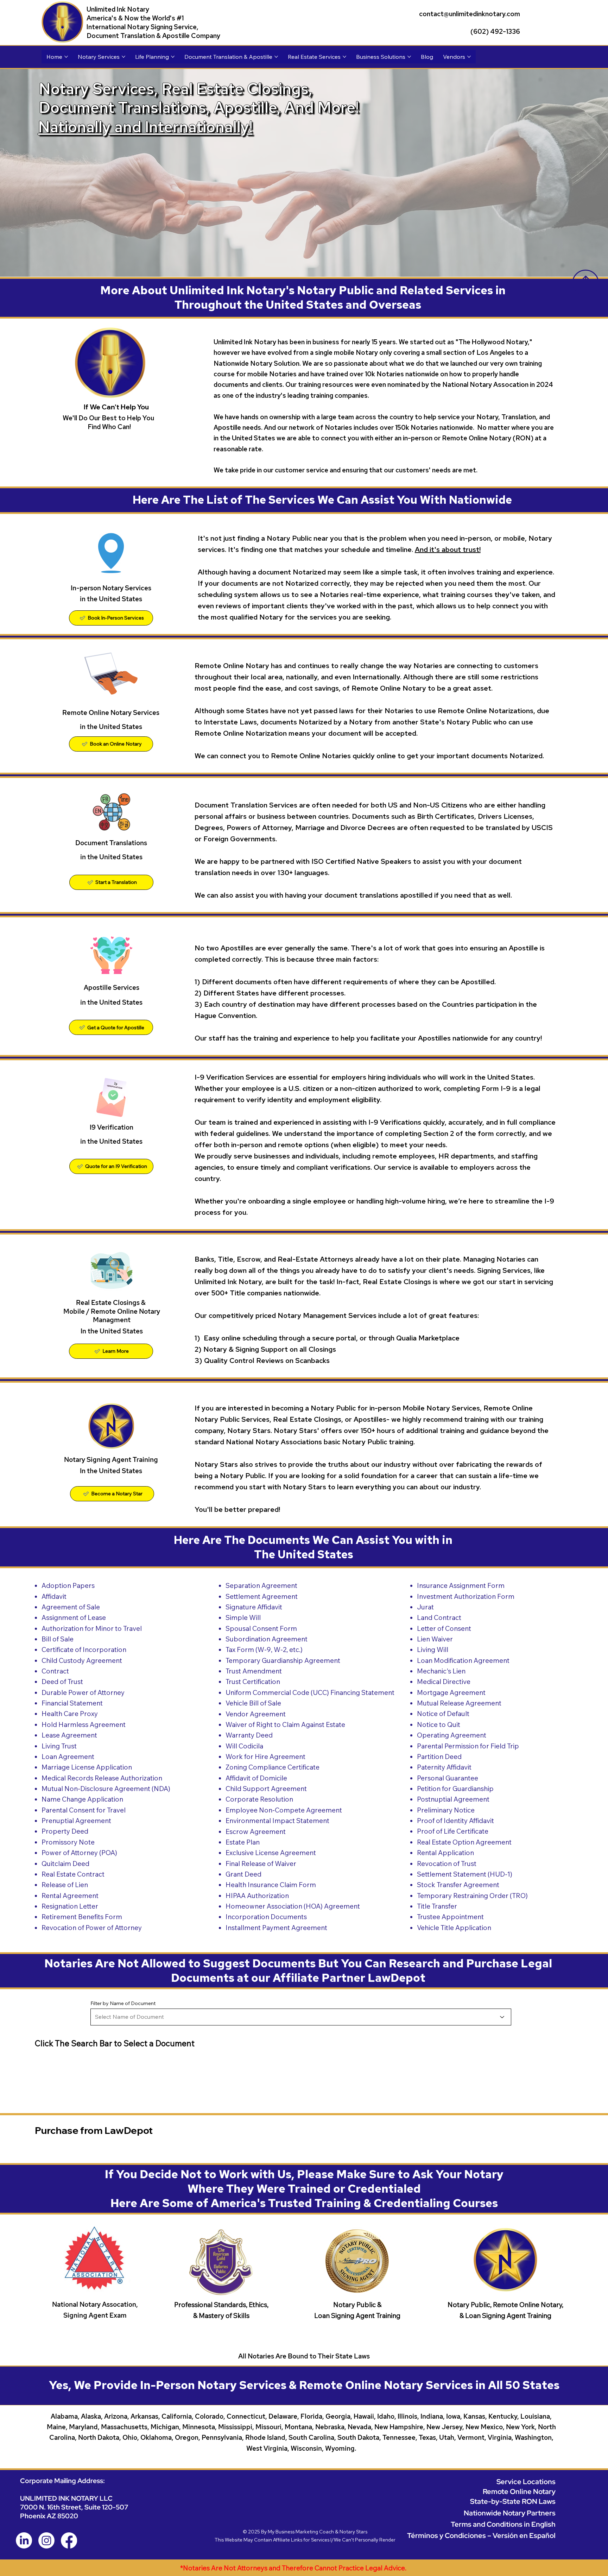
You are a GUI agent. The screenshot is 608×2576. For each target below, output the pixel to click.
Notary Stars (353, 2532)
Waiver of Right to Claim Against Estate (285, 1724)
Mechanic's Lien (441, 1671)
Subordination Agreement (267, 1639)
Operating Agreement (452, 1735)
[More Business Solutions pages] (409, 57)
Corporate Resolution (259, 1799)
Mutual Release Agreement (459, 1703)
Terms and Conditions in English (503, 2524)
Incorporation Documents (266, 1917)
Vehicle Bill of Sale (253, 1703)
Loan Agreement (68, 1757)
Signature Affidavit (254, 1607)
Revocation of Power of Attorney (92, 1928)
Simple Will (243, 1617)
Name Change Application (82, 1799)
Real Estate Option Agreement (464, 1842)
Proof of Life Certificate (453, 1831)
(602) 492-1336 (495, 32)
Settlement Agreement (262, 1596)
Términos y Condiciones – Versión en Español (481, 2535)
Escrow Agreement (256, 1832)
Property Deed (65, 1831)
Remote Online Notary (519, 2491)
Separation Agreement (261, 1585)
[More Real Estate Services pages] (344, 57)
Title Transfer (437, 1906)
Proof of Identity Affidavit (455, 1821)
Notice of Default (443, 1714)
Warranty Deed (249, 1735)
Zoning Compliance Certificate (273, 1767)
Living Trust (59, 1746)
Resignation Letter (70, 1906)
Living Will (433, 1650)
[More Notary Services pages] (123, 57)
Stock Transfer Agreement (458, 1885)
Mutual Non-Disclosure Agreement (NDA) (106, 1789)
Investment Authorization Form (466, 1596)
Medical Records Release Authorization (102, 1778)
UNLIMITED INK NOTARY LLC (66, 2498)
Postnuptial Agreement (453, 1799)
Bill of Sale (58, 1639)
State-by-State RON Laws (513, 2501)
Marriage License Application (87, 1767)
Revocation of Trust (447, 1864)
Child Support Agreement (266, 1789)
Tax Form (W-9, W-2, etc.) (264, 1650)
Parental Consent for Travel (84, 1810)
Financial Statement (72, 1703)
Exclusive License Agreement (271, 1853)
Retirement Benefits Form (82, 1917)
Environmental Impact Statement (277, 1821)
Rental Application (445, 1853)
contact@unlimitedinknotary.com (470, 14)
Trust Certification (253, 1682)
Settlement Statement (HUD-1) (465, 1874)
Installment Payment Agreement (276, 1928)
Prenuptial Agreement (76, 1821)
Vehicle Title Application (454, 1928)
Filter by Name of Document (123, 2003)
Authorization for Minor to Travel (92, 1628)
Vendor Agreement (256, 1714)
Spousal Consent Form (261, 1628)
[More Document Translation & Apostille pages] (276, 57)
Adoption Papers (68, 1585)
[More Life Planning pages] (173, 57)
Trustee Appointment (450, 1917)
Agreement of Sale (71, 1607)
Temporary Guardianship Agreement (283, 1660)
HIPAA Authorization (257, 1896)
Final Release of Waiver (261, 1864)
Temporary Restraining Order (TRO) (472, 1896)
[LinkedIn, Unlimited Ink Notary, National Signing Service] (24, 2540)
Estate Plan (243, 1842)
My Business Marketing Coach (301, 2532)
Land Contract (439, 1617)
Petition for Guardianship (455, 1789)
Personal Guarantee (448, 1778)
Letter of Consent (444, 1628)
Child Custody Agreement (82, 1660)
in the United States (111, 857)
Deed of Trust (62, 1682)
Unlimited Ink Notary (118, 9)
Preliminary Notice (446, 1810)
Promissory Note (68, 1842)
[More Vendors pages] (469, 57)
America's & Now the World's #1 (136, 18)
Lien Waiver (435, 1639)
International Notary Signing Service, (142, 27)
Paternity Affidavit (444, 1767)
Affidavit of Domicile (256, 1778)
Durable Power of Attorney (83, 1692)
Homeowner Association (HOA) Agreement (293, 1906)
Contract (55, 1671)
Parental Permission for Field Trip (468, 1746)
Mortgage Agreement (451, 1692)
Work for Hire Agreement (265, 1757)
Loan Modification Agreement (463, 1660)
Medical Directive (444, 1682)
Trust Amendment (254, 1671)
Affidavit (54, 1596)
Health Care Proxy (70, 1714)
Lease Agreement (69, 1735)
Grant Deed (243, 1874)
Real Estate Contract (73, 1874)
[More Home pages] (66, 57)
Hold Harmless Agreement (84, 1724)
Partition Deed (439, 1757)
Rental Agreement (70, 1896)
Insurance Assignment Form (461, 1585)
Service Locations (526, 2481)
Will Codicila (244, 1746)
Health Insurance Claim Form (271, 1885)
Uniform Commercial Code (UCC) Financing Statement (310, 1692)
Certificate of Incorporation (84, 1650)
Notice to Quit (439, 1724)
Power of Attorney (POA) (79, 1853)
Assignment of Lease (74, 1617)
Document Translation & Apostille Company (153, 36)
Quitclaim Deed (65, 1864)
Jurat (425, 1607)
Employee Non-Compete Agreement (284, 1810)
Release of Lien (65, 1885)
